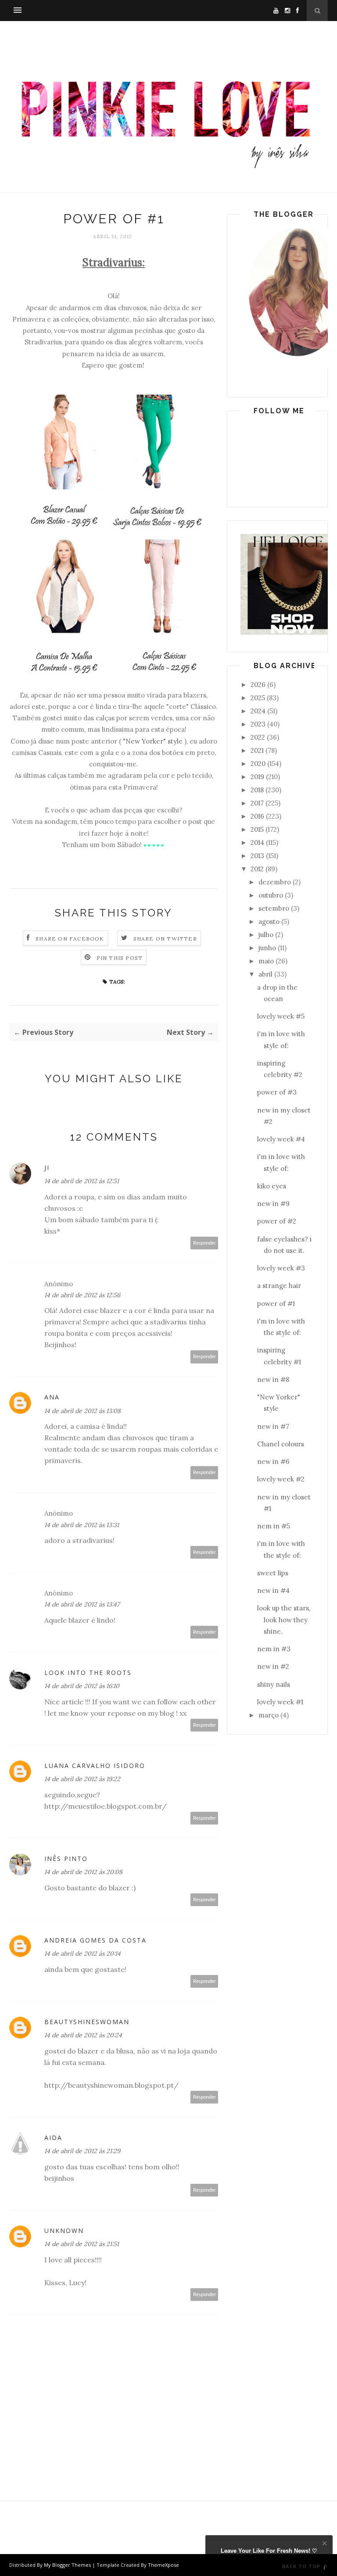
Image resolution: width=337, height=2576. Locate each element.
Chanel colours (281, 1444)
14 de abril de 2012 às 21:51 (82, 2244)
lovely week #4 (281, 1139)
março (269, 1715)
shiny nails (274, 1684)
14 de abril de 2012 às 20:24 (83, 2035)
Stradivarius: (114, 263)
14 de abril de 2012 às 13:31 (82, 1525)
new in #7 (273, 1426)
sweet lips (273, 1573)
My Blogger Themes (67, 2565)
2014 (257, 843)
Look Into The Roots (88, 1673)
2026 (258, 685)
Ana (52, 1397)
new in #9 (273, 1204)
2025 (258, 698)
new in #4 (273, 1590)
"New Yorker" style (153, 741)
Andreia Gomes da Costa (95, 1940)
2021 (257, 750)
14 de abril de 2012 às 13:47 (82, 1604)
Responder (204, 1243)
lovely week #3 (281, 1268)
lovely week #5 (281, 1016)
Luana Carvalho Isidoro (95, 1766)
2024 (258, 711)
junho (267, 948)
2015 (257, 829)
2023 (258, 724)
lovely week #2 (281, 1479)
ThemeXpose (163, 2565)
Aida (53, 2138)
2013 (257, 856)
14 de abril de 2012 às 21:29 (82, 2151)
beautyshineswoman (87, 2022)
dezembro (275, 882)
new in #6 (273, 1462)
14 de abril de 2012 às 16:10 (82, 1686)
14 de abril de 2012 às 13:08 (82, 1411)
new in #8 (273, 1379)
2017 (257, 803)
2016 (257, 816)
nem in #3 (274, 1649)
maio (266, 961)
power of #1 (276, 1304)
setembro (274, 908)
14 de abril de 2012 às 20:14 (82, 1953)
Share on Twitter (165, 939)
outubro (271, 895)
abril (265, 974)
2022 (258, 737)
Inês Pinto (66, 1859)
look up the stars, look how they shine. (284, 1620)
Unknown (64, 2231)
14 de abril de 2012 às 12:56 (82, 1295)
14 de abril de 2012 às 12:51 (82, 1181)
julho (266, 935)
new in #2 (273, 1666)
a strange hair (279, 1286)
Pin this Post (120, 958)
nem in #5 (274, 1526)
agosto (269, 921)
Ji (47, 1168)
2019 (257, 777)
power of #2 (277, 1221)
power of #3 (277, 1092)
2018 (257, 790)
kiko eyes (272, 1186)
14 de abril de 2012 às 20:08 (83, 1872)
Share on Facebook (70, 939)
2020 (258, 764)
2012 (257, 869)
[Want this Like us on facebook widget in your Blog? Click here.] (324, 2568)
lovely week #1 (280, 1702)
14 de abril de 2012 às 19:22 (82, 1779)
